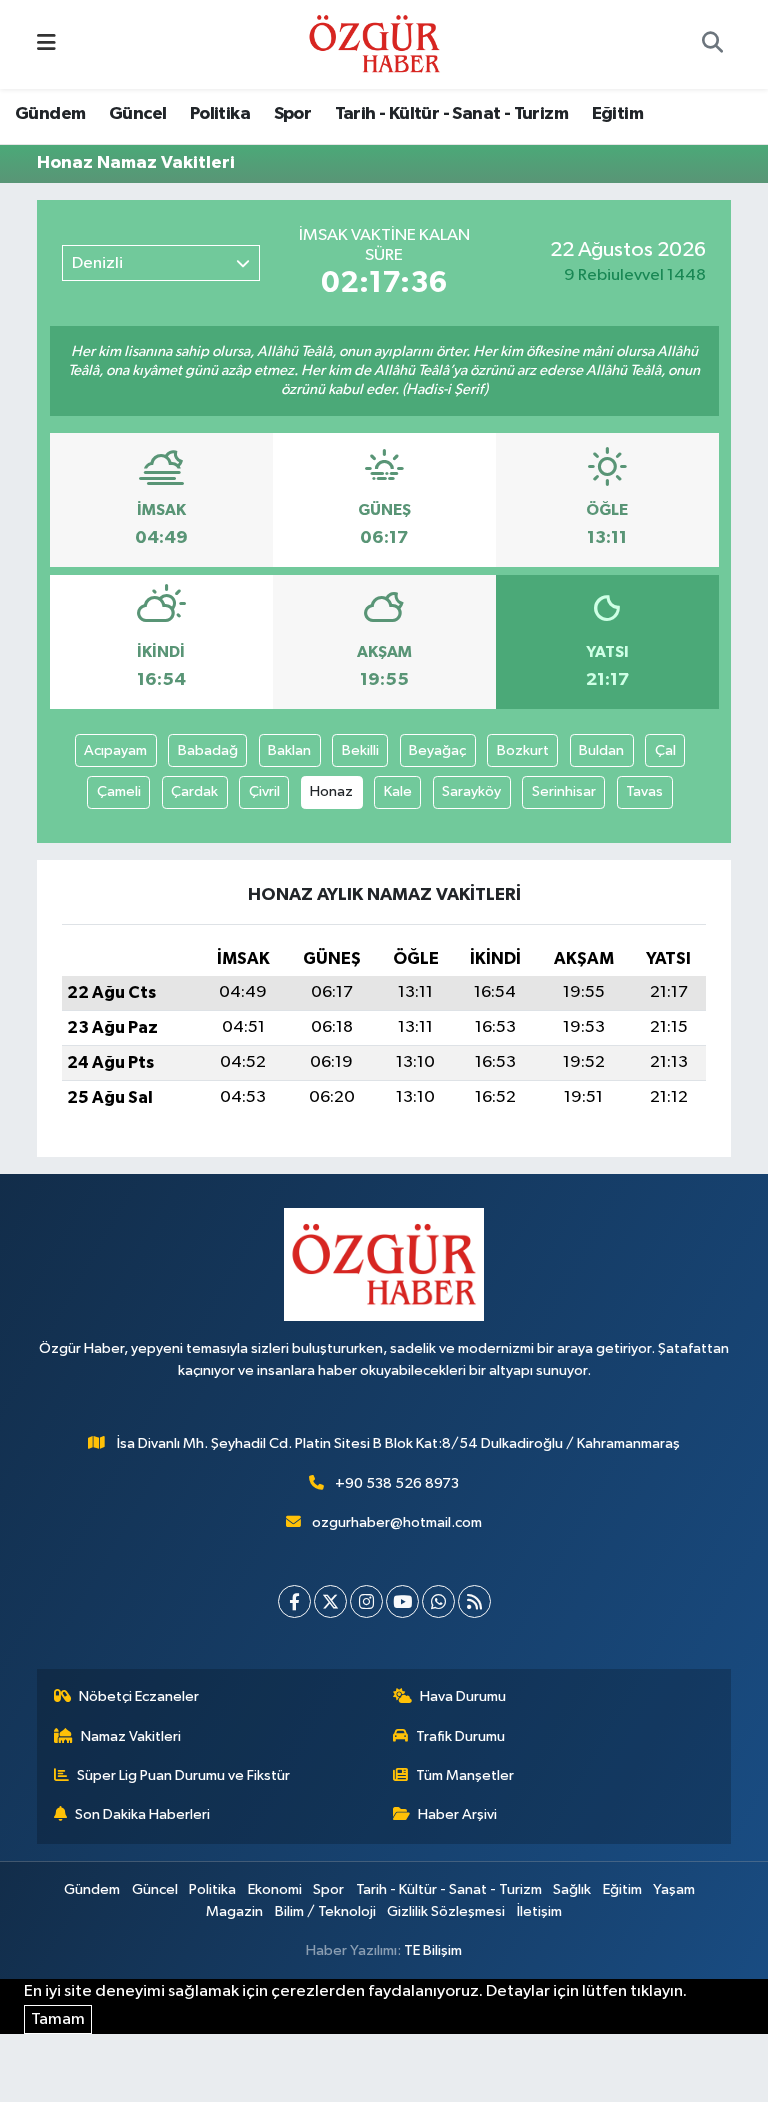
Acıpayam (115, 750)
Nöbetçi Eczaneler (139, 1696)
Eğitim (617, 114)
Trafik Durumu (460, 1736)
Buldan (601, 750)
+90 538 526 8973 (397, 1483)
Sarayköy (471, 791)
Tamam (58, 2019)
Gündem (50, 114)
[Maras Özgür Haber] (374, 43)
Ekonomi (275, 1889)
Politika (220, 114)
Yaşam (674, 1889)
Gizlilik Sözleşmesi (446, 1911)
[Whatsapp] (438, 1601)
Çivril (264, 791)
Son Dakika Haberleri (142, 1814)
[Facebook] (294, 1601)
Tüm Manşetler (465, 1775)
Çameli (119, 791)
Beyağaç (437, 750)
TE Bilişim (433, 1950)
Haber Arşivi (457, 1814)
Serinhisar (564, 791)
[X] (330, 1601)
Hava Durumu (463, 1696)
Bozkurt (523, 750)
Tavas (644, 791)
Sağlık (572, 1889)
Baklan (289, 750)
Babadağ (208, 750)
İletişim (539, 1911)
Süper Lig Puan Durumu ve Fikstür (183, 1775)
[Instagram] (366, 1601)
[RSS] (474, 1601)
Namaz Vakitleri (131, 1736)
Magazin (234, 1911)
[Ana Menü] (46, 44)
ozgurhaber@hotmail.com (397, 1522)
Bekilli (360, 750)
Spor (293, 114)
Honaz (331, 791)
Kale (398, 791)
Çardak (194, 791)
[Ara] (712, 45)
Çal (665, 750)
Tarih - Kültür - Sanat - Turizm (451, 114)
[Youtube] (402, 1601)
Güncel (137, 114)
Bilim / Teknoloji (325, 1911)
